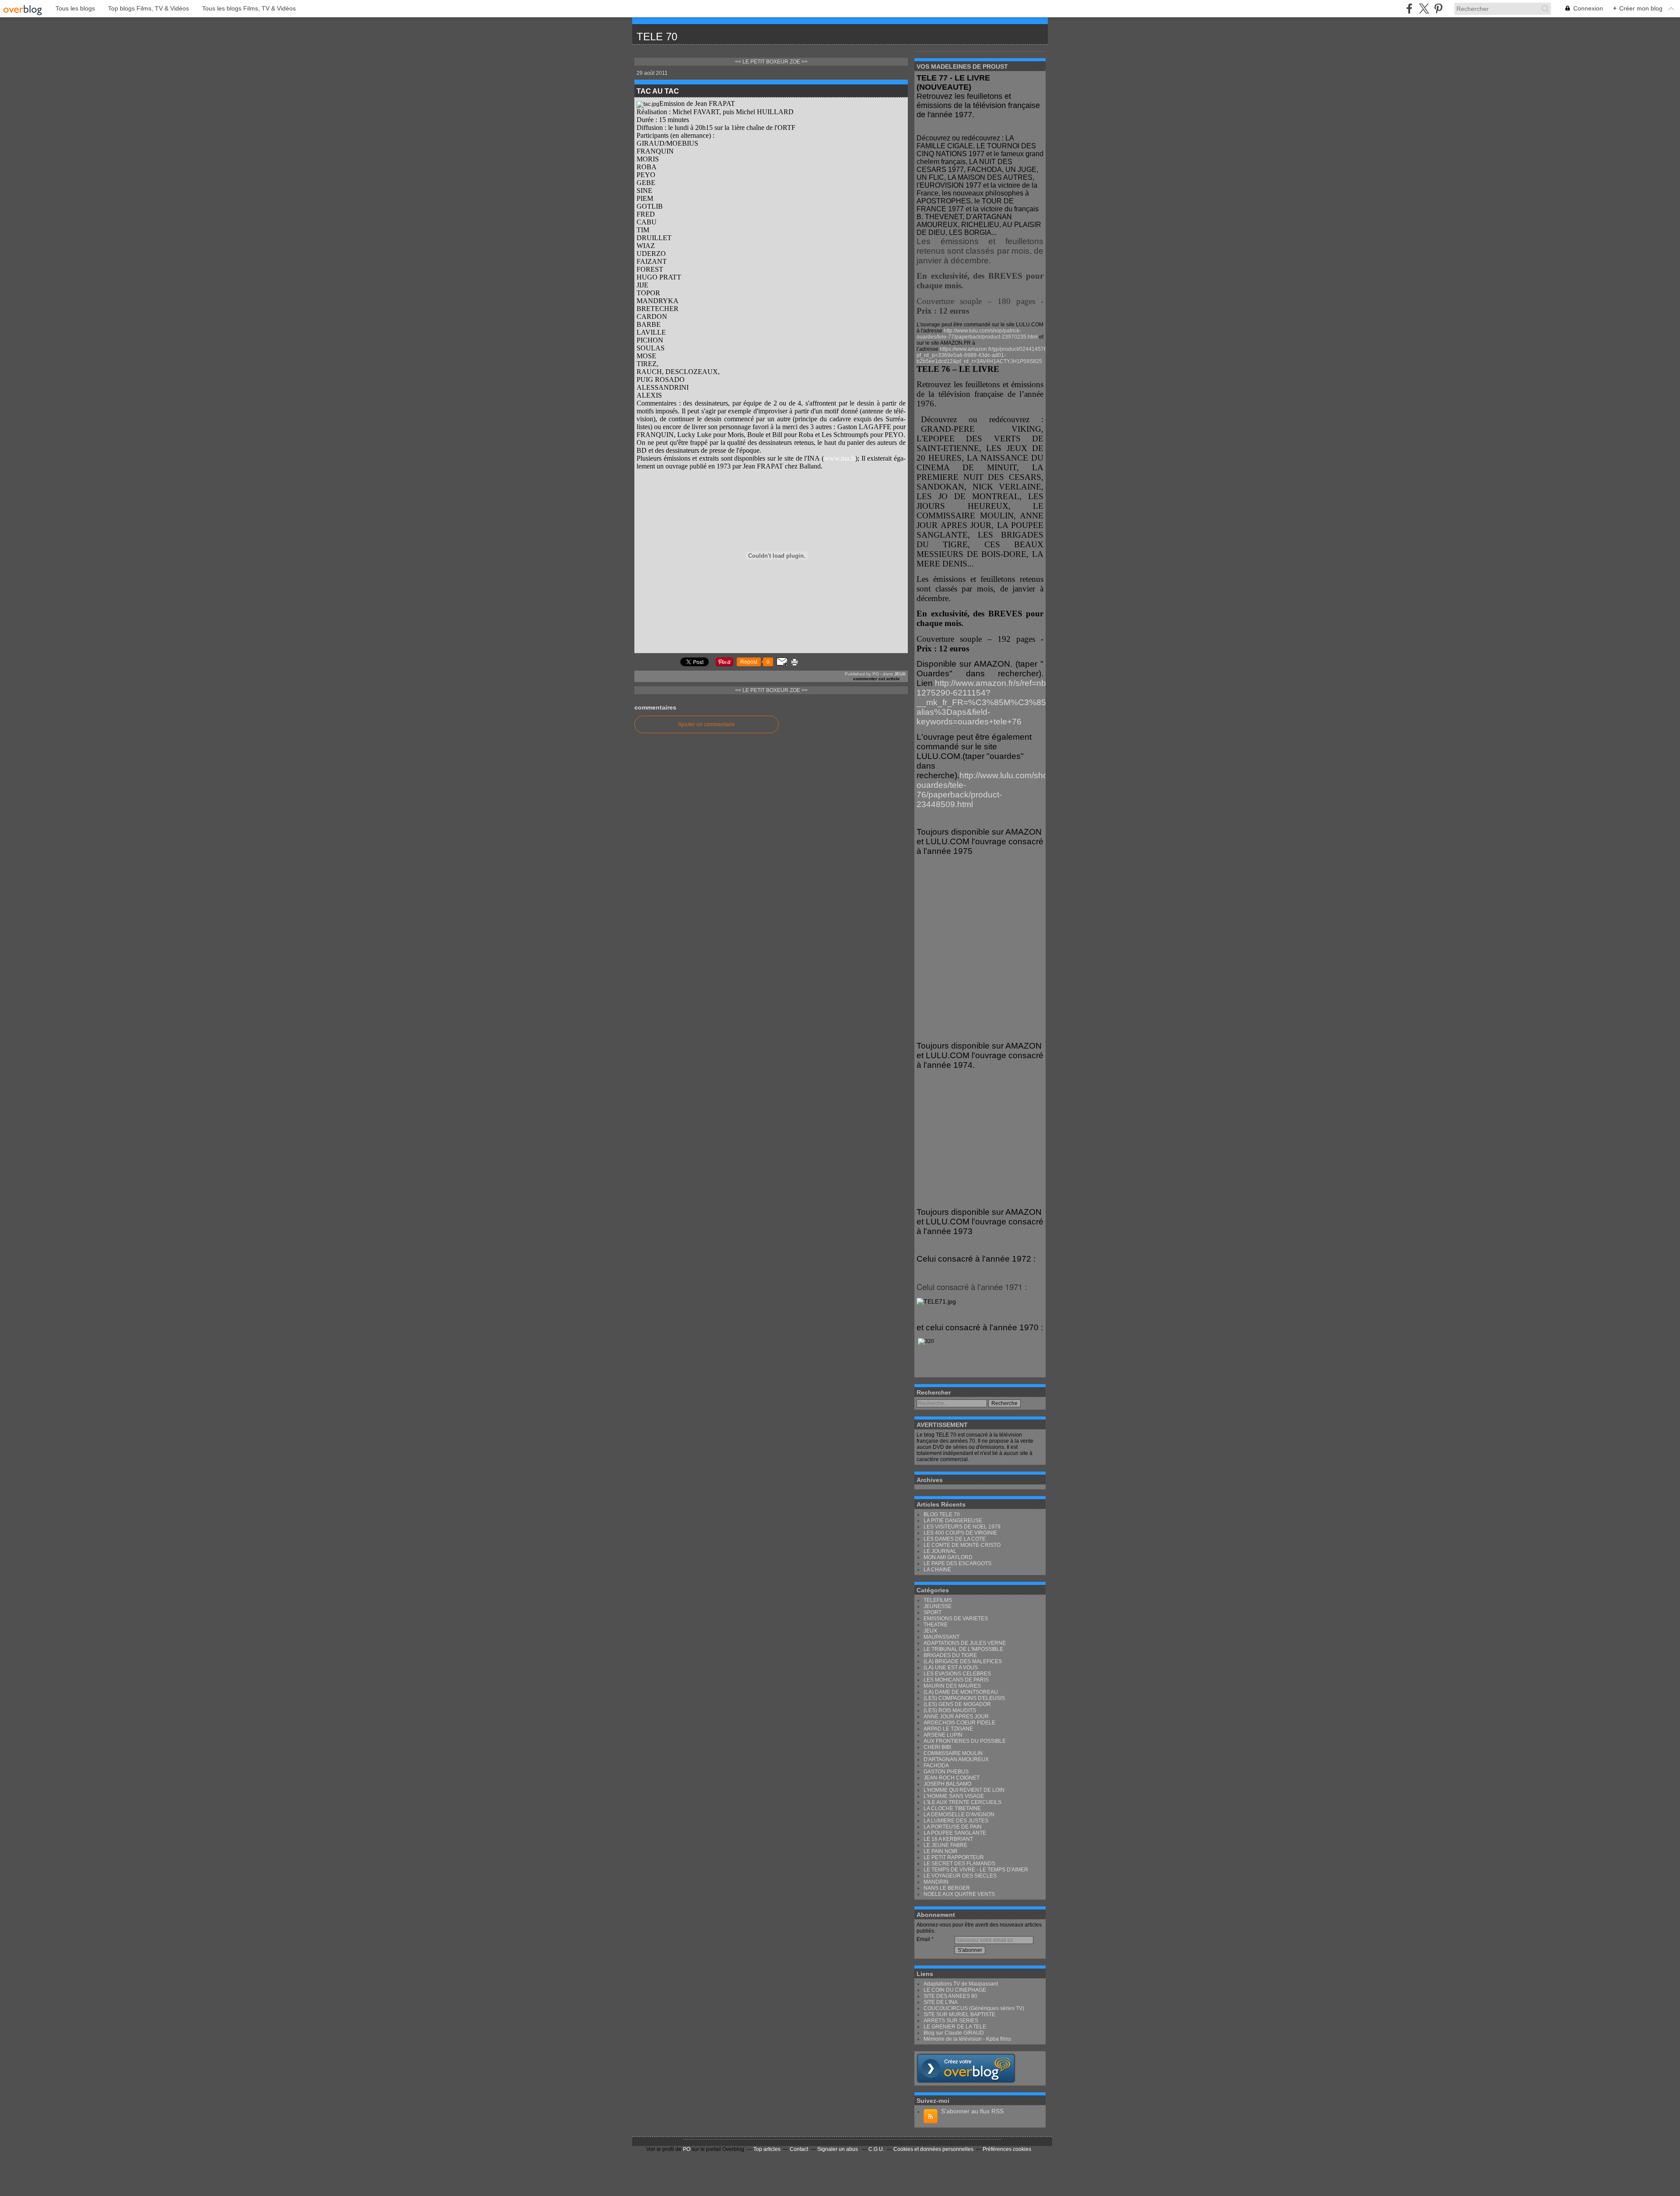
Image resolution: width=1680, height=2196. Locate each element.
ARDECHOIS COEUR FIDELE (959, 1723)
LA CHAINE (937, 1570)
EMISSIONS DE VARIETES (956, 1619)
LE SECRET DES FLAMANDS (959, 1864)
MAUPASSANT (941, 1637)
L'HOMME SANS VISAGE (954, 1796)
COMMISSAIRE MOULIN (953, 1753)
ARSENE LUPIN (943, 1735)
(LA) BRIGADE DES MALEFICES (963, 1661)
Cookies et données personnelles (933, 2149)
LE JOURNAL (940, 1551)
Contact (799, 2149)
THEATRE (936, 1625)
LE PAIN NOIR (941, 1851)
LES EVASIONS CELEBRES (957, 1674)
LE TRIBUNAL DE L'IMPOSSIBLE (963, 1649)
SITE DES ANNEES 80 (950, 1996)
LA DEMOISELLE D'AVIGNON (959, 1815)
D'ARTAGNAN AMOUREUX (956, 1759)
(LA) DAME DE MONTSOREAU (961, 1692)
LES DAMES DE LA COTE (955, 1539)
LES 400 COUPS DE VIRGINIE (960, 1533)
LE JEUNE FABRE (945, 1845)
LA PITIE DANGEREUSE (953, 1521)
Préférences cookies (1007, 2149)
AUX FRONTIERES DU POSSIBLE (965, 1741)
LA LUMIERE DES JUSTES (956, 1821)
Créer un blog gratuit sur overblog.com (966, 2068)
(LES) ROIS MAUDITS (950, 1710)
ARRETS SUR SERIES (951, 2021)
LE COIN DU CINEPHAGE (955, 1990)
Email (923, 1939)
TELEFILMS (938, 1600)
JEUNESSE (938, 1606)
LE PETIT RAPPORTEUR (954, 1857)
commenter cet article (877, 679)
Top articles (767, 2149)
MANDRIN (936, 1882)
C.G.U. (876, 2149)
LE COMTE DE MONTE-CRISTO (962, 1545)
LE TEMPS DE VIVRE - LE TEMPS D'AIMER (976, 1870)
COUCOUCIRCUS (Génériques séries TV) (974, 2008)
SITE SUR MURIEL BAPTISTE (959, 2014)
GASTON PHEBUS (946, 1772)
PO (687, 2149)
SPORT (933, 1612)
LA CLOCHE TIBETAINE (952, 1808)
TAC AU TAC (658, 91)
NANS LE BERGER (947, 1888)
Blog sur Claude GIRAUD (954, 2033)
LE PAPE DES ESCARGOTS (957, 1563)
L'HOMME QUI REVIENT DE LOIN (964, 1790)
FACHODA (936, 1766)
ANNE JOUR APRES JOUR (956, 1717)
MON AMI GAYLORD (948, 1557)
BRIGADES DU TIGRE (950, 1655)
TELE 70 (657, 37)
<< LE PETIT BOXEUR (762, 62)
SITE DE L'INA (941, 2002)
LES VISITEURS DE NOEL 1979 (962, 1527)
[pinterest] (1438, 9)
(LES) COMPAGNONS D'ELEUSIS (964, 1698)
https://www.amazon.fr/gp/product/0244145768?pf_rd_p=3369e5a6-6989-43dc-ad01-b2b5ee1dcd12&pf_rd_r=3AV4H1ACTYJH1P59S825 (985, 355)
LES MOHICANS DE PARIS (956, 1680)
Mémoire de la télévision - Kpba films (967, 2039)
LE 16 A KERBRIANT (948, 1839)
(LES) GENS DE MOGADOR (957, 1704)
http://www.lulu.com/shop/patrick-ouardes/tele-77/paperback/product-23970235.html (977, 334)
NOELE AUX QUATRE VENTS (959, 1894)
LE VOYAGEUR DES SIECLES (960, 1876)
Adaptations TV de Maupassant (961, 1984)
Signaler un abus (838, 2149)
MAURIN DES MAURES (952, 1686)
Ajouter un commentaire (707, 724)
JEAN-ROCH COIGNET (952, 1778)
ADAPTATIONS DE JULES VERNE (965, 1643)
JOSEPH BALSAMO (947, 1784)
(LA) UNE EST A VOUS (951, 1668)
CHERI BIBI (937, 1747)
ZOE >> (799, 62)
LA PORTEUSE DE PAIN (953, 1827)
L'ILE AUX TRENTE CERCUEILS (962, 1802)
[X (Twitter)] (1424, 9)
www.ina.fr (840, 458)
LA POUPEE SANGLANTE (955, 1833)
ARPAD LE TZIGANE (948, 1729)
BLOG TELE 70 (942, 1514)
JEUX (900, 674)
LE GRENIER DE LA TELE (955, 2027)
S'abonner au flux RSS (972, 2111)
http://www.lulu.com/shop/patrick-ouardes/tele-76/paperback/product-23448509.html (999, 790)
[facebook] (1409, 9)
